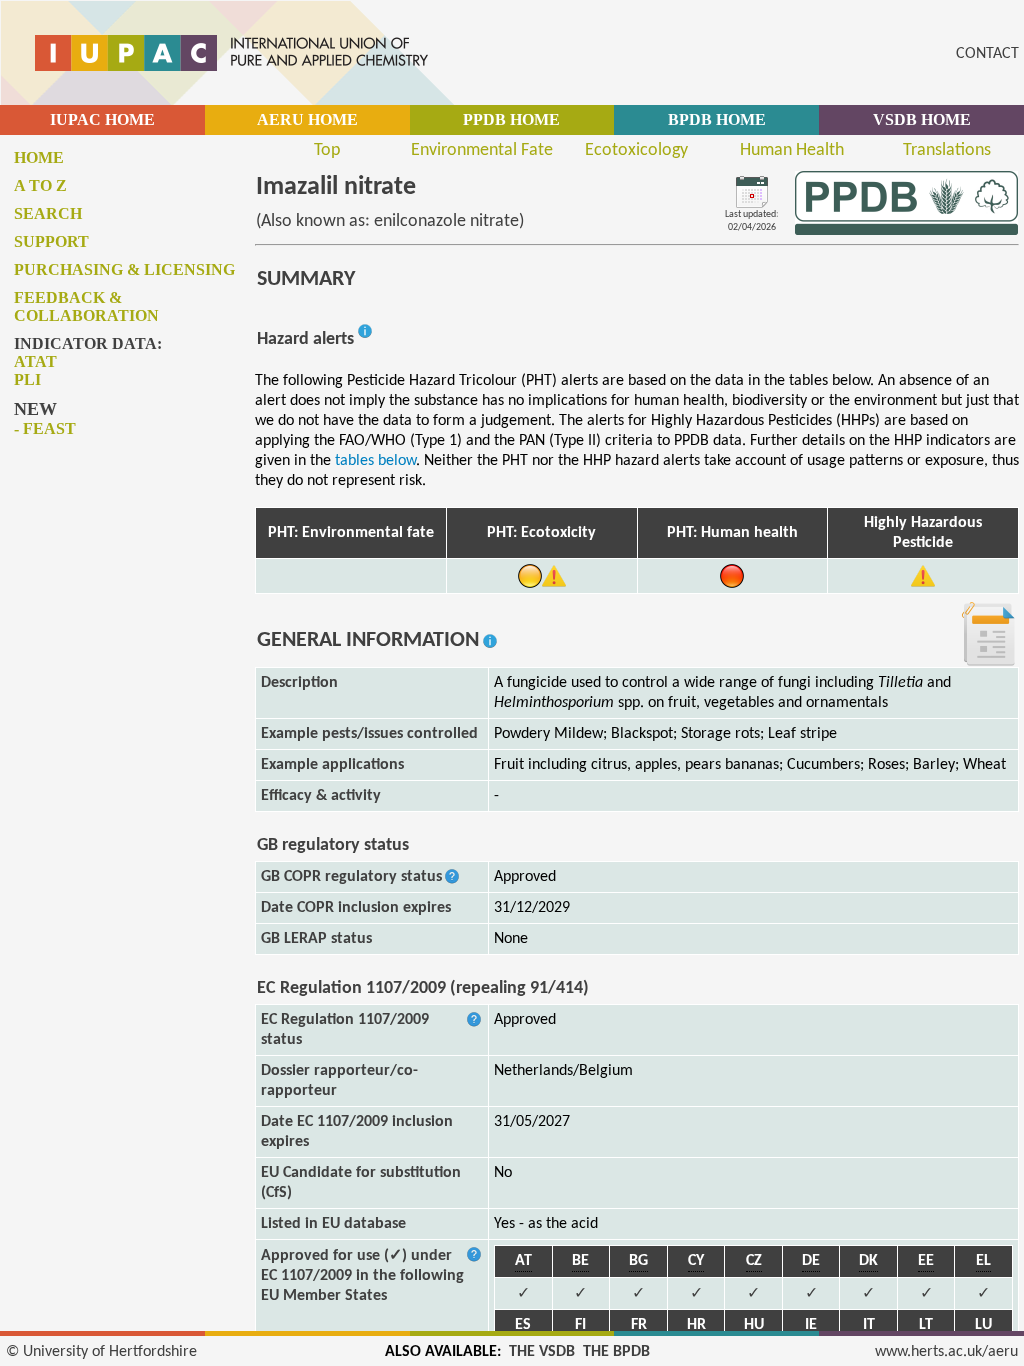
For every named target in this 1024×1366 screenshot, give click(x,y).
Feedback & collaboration (86, 306)
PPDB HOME (511, 119)
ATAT (35, 361)
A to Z (40, 185)
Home (39, 157)
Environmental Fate (482, 150)
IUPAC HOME (102, 119)
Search (48, 213)
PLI (27, 379)
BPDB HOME (717, 119)
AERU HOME (307, 119)
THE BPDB (616, 1352)
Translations (947, 150)
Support (51, 241)
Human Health (792, 150)
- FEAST (45, 428)
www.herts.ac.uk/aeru (946, 1352)
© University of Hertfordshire (101, 1352)
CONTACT (987, 54)
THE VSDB (542, 1352)
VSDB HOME (922, 119)
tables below (375, 461)
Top (327, 150)
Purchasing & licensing (124, 269)
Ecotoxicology (636, 150)
